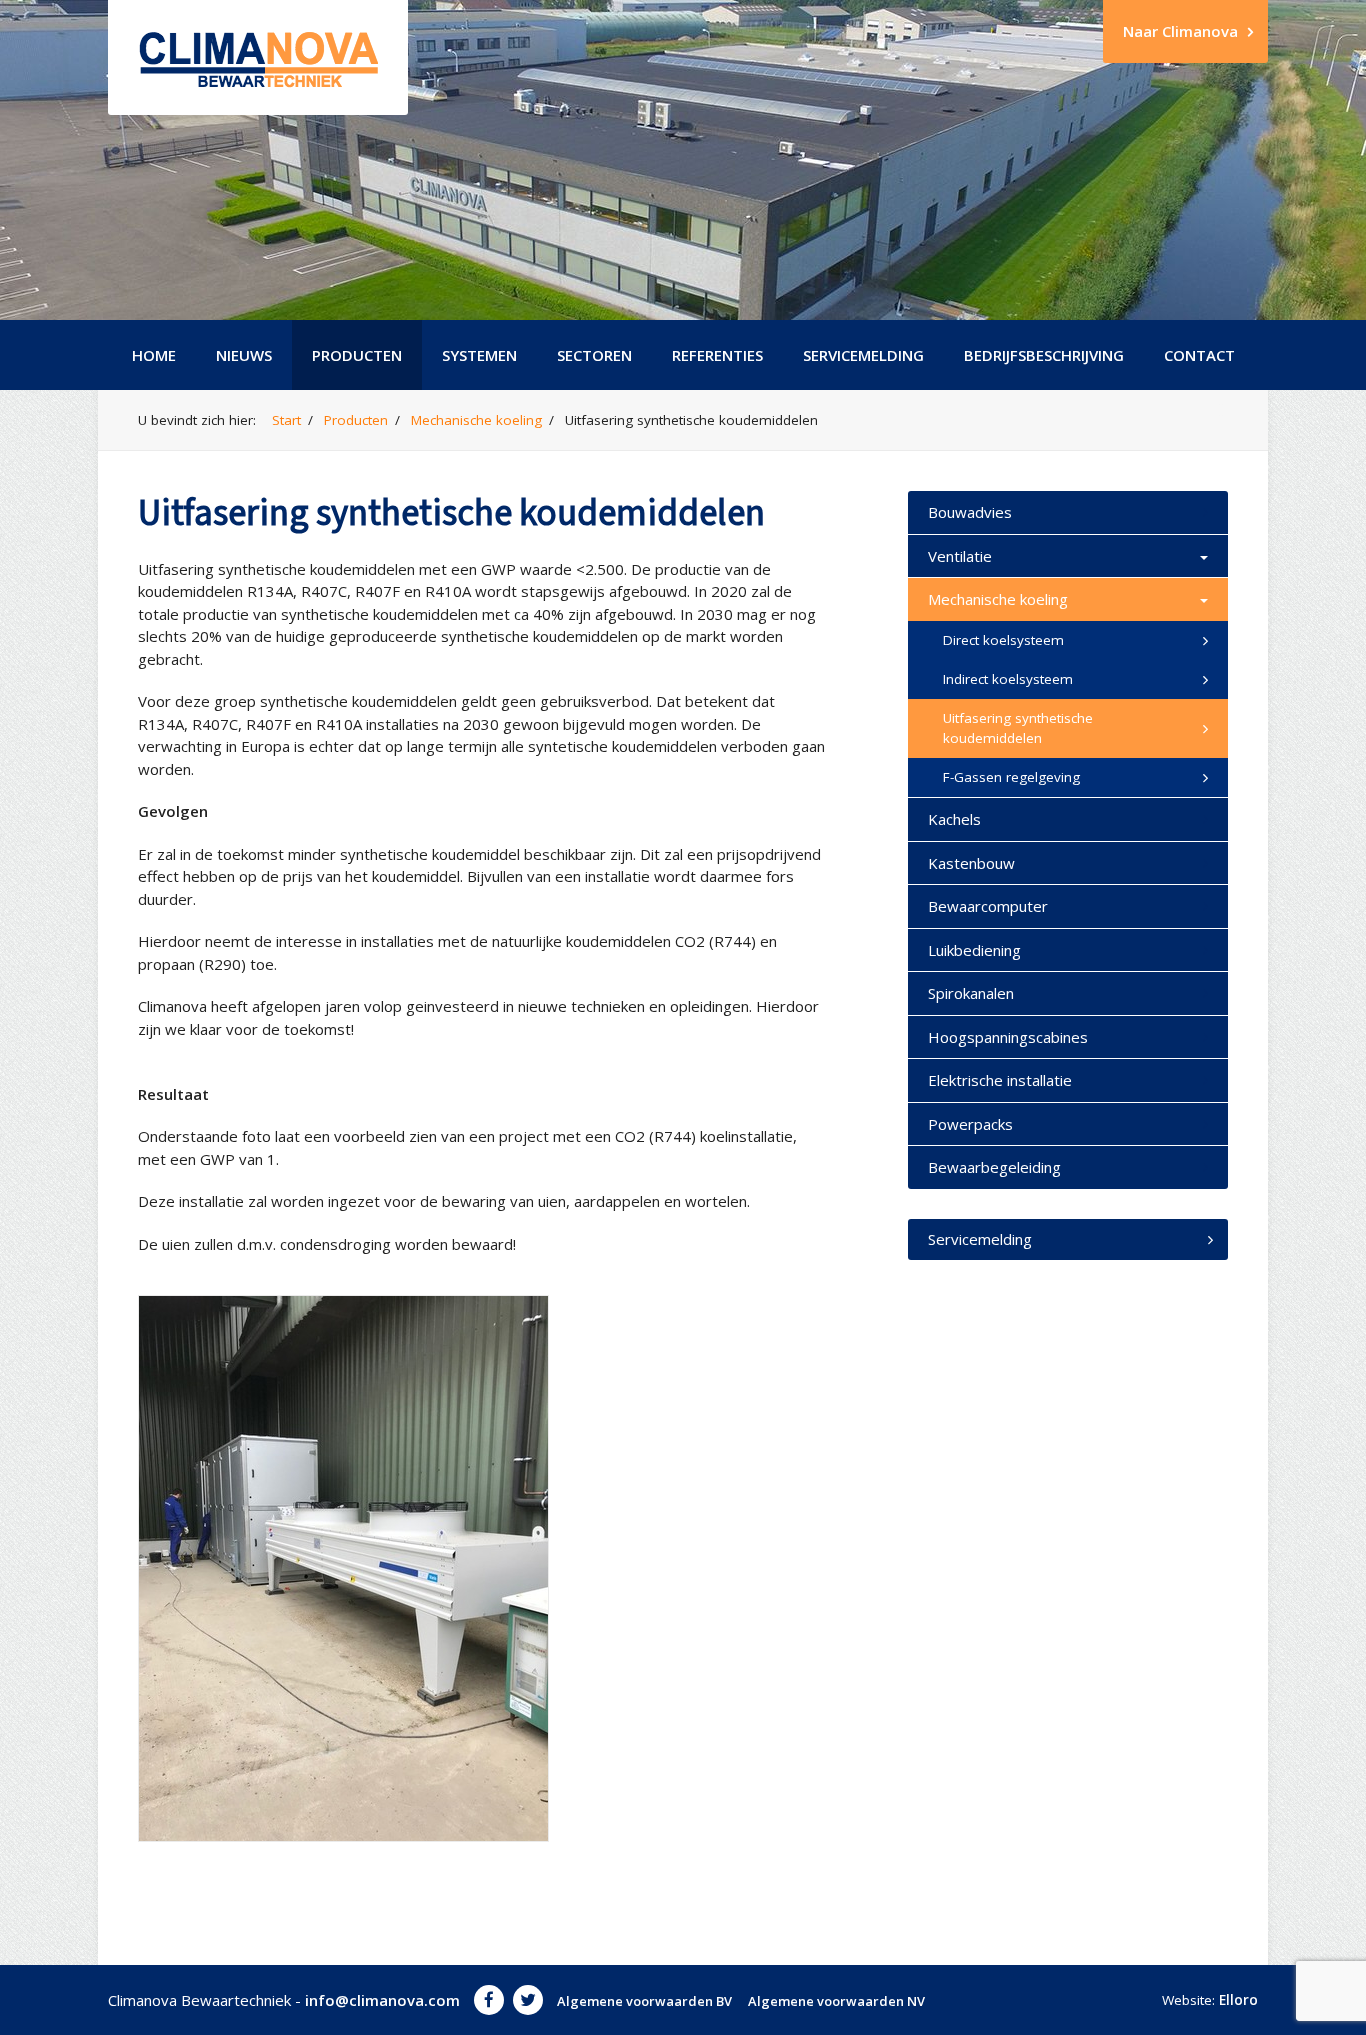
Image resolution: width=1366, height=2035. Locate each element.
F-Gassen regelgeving (1011, 777)
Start (286, 420)
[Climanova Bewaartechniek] (258, 57)
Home (154, 355)
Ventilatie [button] (960, 556)
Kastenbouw (971, 863)
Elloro (1238, 2000)
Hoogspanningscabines (1008, 1037)
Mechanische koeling (476, 420)
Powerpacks (970, 1124)
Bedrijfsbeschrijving (1044, 355)
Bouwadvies (970, 512)
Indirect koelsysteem (1008, 679)
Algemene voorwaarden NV (836, 2001)
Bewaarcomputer (988, 906)
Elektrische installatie (1000, 1080)
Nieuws (244, 355)
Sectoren (594, 355)
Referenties (717, 355)
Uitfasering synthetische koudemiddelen (1018, 727)
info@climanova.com (382, 2000)
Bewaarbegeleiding (994, 1167)
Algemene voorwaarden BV (644, 2001)
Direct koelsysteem (1003, 640)
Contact (1199, 355)
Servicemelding (863, 355)
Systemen (479, 355)
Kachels (954, 819)
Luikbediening (974, 950)
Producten (357, 355)
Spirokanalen (971, 993)
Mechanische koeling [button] (998, 599)
